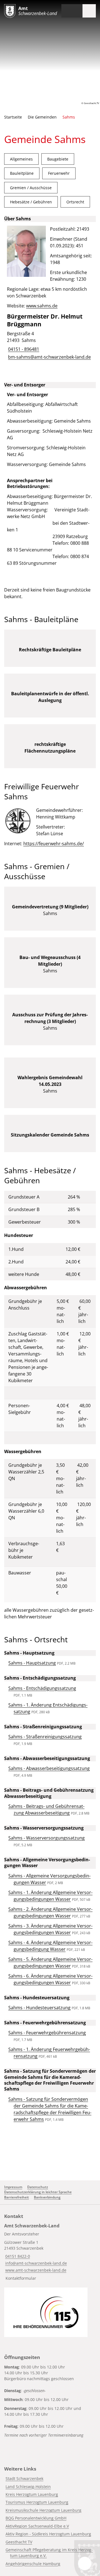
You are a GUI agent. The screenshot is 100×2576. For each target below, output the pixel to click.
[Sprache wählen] (65, 11)
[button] (18, 821)
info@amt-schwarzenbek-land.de (36, 2263)
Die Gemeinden (42, 117)
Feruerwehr (59, 173)
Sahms (69, 117)
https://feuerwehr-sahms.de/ (54, 844)
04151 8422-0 (17, 2256)
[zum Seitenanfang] (85, 2563)
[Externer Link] (46, 2312)
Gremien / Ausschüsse (31, 188)
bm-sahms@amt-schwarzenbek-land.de (49, 357)
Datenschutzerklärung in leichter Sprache (38, 2192)
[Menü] (89, 11)
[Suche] (76, 11)
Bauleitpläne (22, 173)
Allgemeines (21, 159)
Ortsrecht (75, 202)
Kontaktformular (21, 2278)
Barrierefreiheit (17, 2197)
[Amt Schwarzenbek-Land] (50, 2253)
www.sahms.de (42, 306)
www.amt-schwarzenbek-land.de (35, 2270)
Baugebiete (58, 159)
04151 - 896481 (23, 349)
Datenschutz (38, 2187)
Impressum (13, 2187)
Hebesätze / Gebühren (31, 202)
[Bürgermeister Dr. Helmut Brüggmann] (50, 337)
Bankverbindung (47, 2197)
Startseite (13, 117)
